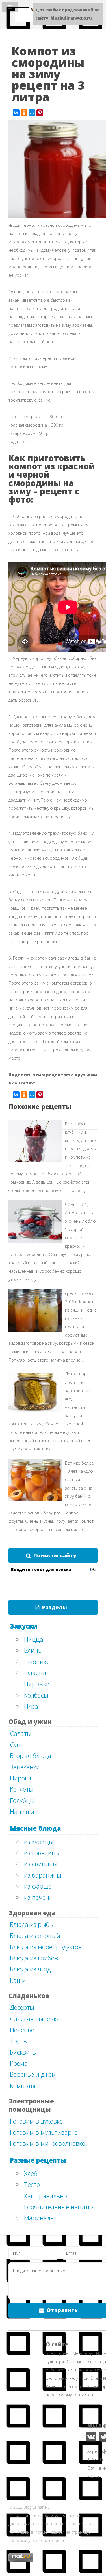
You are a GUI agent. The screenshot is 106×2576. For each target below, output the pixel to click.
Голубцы (22, 1800)
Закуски (24, 1626)
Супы (17, 1744)
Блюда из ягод (30, 1969)
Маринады (39, 2218)
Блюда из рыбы (32, 1924)
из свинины (41, 1864)
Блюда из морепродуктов (46, 1947)
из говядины (42, 1853)
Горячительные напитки (59, 2207)
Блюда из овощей (35, 1935)
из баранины (43, 1875)
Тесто (32, 2184)
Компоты (23, 2086)
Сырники (37, 1662)
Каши (18, 1980)
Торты (19, 2041)
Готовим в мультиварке (44, 2132)
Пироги (20, 1778)
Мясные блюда (35, 1828)
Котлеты (22, 1789)
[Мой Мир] (32, 113)
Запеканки (25, 1767)
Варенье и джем (33, 2074)
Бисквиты (23, 2052)
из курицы (39, 1841)
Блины (33, 1650)
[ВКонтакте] (16, 113)
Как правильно (46, 2196)
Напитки (22, 1811)
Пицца (34, 1639)
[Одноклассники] (24, 113)
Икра (31, 1706)
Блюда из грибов (34, 1958)
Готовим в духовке (36, 2121)
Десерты (22, 2007)
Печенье (22, 2030)
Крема (19, 2063)
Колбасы (36, 1695)
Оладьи (35, 1673)
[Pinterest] (40, 113)
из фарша (38, 1886)
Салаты (21, 1733)
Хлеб (31, 2173)
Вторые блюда (31, 1755)
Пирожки (37, 1684)
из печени (38, 1897)
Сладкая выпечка (35, 2019)
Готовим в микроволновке (47, 2143)
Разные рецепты (38, 2160)
